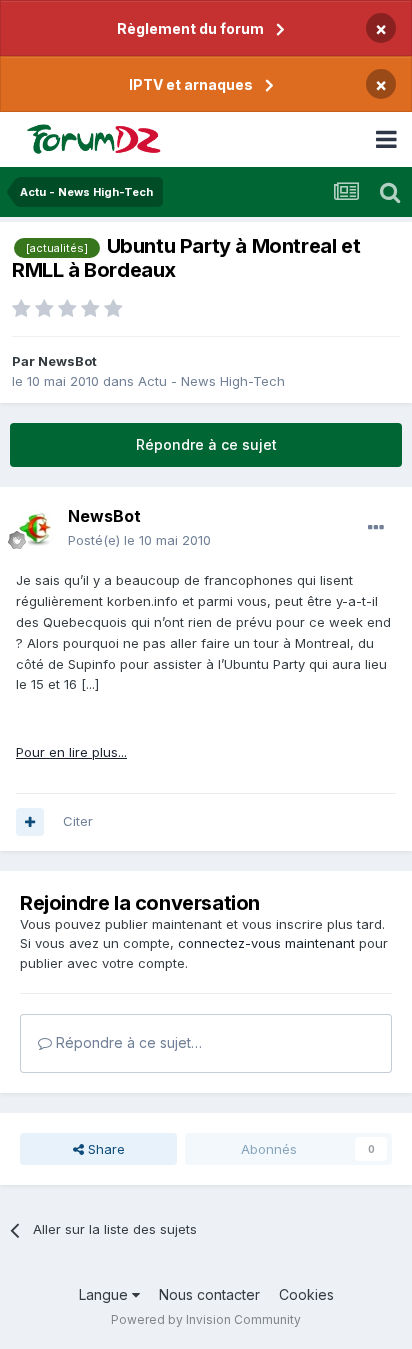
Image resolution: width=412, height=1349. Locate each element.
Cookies (306, 1294)
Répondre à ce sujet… (127, 1042)
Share (104, 1149)
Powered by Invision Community (206, 1319)
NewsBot (67, 361)
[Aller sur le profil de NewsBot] (36, 529)
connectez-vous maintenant (266, 943)
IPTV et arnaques (191, 84)
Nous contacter (209, 1294)
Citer (78, 821)
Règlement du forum (190, 28)
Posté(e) (139, 540)
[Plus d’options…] (376, 528)
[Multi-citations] (30, 822)
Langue (105, 1294)
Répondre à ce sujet (206, 444)
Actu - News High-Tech (211, 381)
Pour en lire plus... (71, 752)
